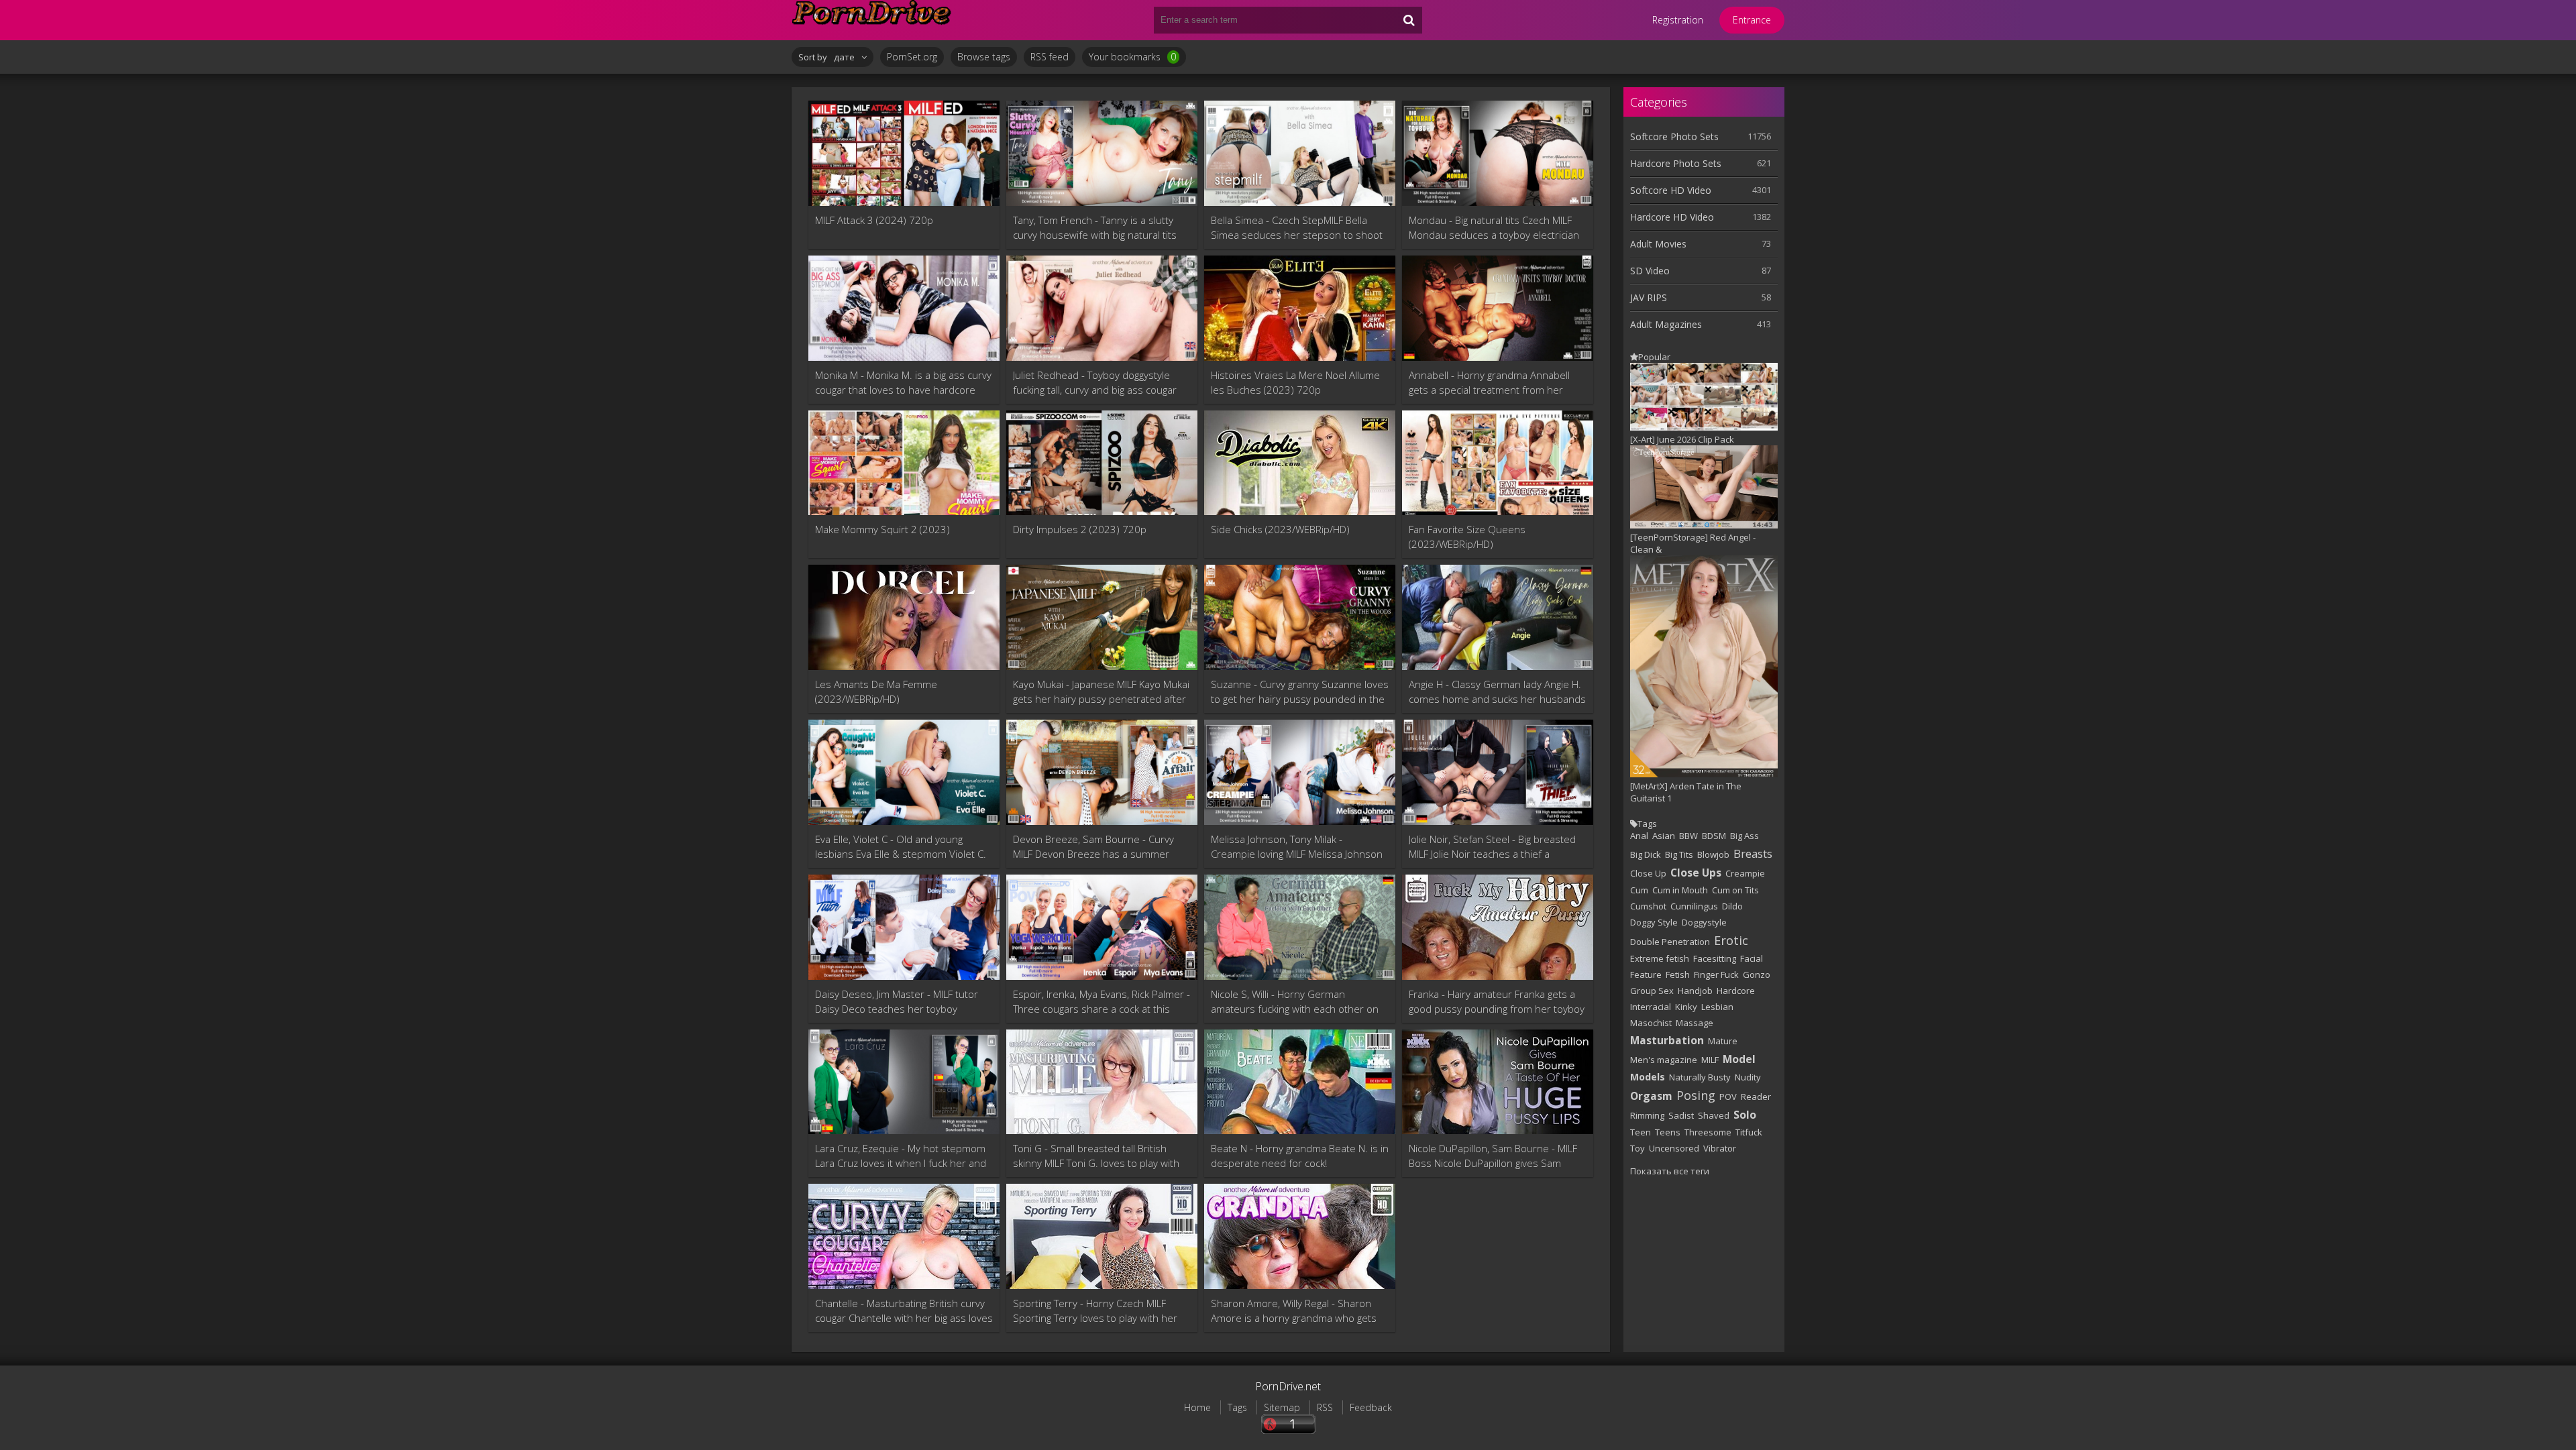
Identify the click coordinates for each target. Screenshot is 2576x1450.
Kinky (1686, 1007)
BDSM (1714, 836)
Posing (1696, 1095)
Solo (1745, 1115)
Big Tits (1679, 854)
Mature (1723, 1041)
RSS (1325, 1407)
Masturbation (1667, 1040)
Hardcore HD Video (1672, 217)
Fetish (1678, 974)
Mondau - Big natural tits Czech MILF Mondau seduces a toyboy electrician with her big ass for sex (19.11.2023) (1494, 228)
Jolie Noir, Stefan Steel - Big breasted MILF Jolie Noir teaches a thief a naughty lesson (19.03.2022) (1492, 847)
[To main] (872, 20)
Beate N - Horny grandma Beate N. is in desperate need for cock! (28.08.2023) (1300, 1156)
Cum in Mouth (1680, 890)
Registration (1678, 20)
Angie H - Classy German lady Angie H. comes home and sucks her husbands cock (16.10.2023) (1497, 692)
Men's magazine (1664, 1060)
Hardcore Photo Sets (1676, 163)
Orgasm (1651, 1096)
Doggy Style (1654, 922)
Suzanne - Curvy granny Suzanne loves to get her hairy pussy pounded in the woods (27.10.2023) (1300, 692)
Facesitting (1715, 958)
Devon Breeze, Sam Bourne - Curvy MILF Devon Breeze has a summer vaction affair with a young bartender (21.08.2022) (1096, 847)
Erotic (1731, 940)
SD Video (1650, 271)
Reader (1756, 1097)
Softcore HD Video (1671, 190)
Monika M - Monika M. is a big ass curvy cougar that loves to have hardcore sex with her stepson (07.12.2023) (903, 383)
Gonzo (1757, 974)
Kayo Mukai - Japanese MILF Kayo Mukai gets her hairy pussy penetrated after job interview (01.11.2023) (1101, 692)
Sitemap (1282, 1407)
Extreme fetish (1660, 958)
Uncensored (1674, 1148)
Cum (1639, 890)
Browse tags (984, 57)
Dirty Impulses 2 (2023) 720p (1080, 529)
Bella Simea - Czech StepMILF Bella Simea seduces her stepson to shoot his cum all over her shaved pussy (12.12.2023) (1297, 228)
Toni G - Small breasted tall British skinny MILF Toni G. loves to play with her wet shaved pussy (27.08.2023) (1096, 1156)
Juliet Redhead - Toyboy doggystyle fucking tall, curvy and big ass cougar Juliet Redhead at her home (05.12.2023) (1095, 383)
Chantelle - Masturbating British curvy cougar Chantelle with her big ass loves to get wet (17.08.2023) (904, 1311)
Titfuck (1749, 1132)
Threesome (1708, 1132)
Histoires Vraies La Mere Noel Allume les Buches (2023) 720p (1295, 382)
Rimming (1647, 1115)
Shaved (1714, 1115)
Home (1197, 1407)
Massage (1695, 1023)
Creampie (1745, 873)
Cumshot (1648, 906)
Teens (1668, 1132)
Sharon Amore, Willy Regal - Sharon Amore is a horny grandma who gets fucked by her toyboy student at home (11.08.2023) (1299, 1311)
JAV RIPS (1649, 297)
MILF (1710, 1060)
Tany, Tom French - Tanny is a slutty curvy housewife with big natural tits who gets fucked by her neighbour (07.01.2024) (1095, 228)
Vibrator (1720, 1148)
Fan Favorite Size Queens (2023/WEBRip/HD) (1467, 537)
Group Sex (1652, 991)
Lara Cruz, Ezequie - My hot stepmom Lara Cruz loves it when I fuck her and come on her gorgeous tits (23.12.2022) (901, 1156)
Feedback (1371, 1407)
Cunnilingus (1694, 906)
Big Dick (1646, 854)
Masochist (1651, 1023)
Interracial (1651, 1007)
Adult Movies (1658, 244)
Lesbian (1717, 1007)
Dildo (1732, 906)
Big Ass (1745, 836)
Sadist (1681, 1115)
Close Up (1648, 873)
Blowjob (1713, 854)
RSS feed (1050, 57)
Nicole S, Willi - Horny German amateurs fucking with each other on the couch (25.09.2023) (1295, 1002)
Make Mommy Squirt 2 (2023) (882, 529)
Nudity (1748, 1077)
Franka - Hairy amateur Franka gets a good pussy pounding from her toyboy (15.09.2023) (1497, 1002)
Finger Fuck (1716, 974)
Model (1739, 1059)
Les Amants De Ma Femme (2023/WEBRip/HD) (876, 691)
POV (1728, 1097)
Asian (1664, 836)
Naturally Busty (1700, 1077)
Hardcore (1736, 991)
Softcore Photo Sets (1674, 136)
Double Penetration (1670, 942)
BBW (1688, 836)
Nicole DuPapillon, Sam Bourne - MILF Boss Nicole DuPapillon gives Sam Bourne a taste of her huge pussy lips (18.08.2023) (1495, 1156)
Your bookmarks (1132, 57)
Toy (1638, 1148)
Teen (1641, 1132)
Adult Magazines (1666, 324)
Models (1648, 1077)
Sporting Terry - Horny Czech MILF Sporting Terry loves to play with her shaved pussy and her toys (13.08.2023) (1095, 1311)
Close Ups (1696, 873)
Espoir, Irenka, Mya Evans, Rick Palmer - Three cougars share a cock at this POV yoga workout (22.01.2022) (1102, 1002)
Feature (1646, 974)
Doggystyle (1704, 922)
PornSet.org (912, 57)
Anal (1639, 836)
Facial (1752, 958)
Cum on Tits (1735, 890)
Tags (1237, 1407)
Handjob (1695, 991)
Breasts (1753, 853)
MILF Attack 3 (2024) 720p (874, 220)
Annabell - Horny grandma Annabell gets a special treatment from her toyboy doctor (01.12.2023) (1489, 383)
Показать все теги (1670, 1171)
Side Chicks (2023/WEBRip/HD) (1280, 529)
